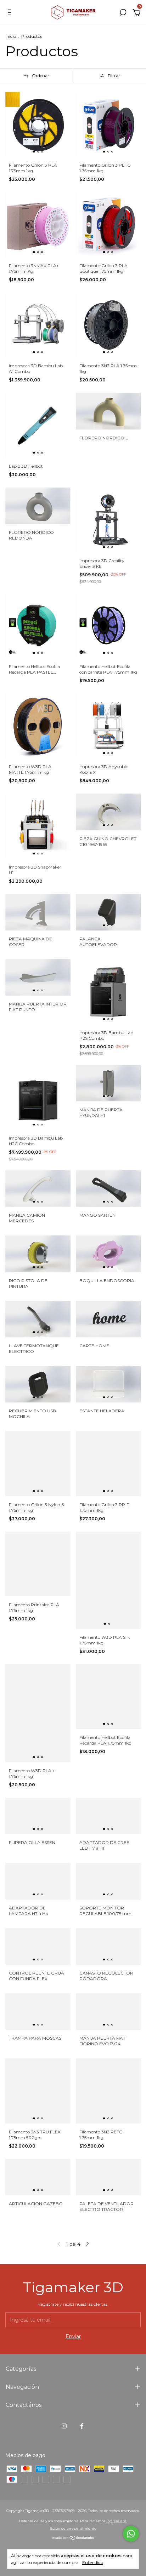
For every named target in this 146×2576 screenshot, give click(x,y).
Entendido (93, 2562)
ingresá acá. (117, 2521)
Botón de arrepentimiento (73, 2528)
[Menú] (11, 13)
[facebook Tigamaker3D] (82, 2426)
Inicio (11, 36)
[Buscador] (123, 13)
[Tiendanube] (73, 2538)
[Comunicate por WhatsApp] (131, 2534)
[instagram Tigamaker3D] (64, 2426)
